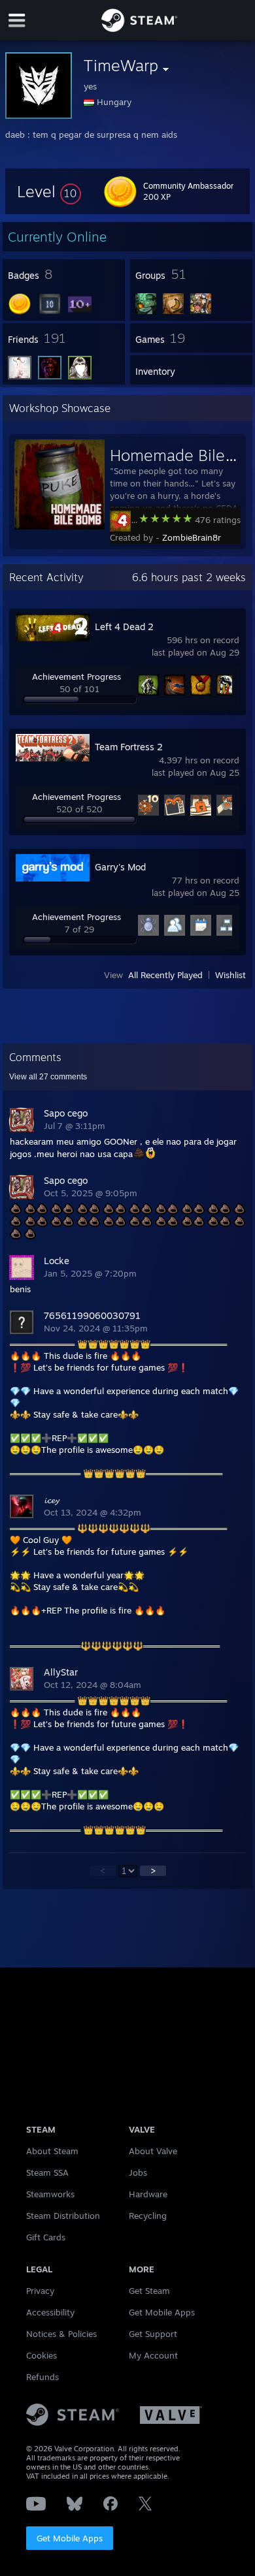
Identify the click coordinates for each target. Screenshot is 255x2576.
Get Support (153, 2334)
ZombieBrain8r (192, 537)
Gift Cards (46, 2237)
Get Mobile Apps (70, 2538)
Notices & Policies (61, 2334)
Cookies (42, 2355)
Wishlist (230, 975)
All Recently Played (165, 975)
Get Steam (149, 2291)
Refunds (42, 2377)
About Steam (52, 2151)
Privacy (40, 2291)
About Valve (153, 2151)
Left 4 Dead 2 (124, 627)
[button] (49, 191)
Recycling (148, 2216)
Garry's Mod (120, 867)
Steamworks (50, 2194)
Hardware (148, 2194)
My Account (153, 2355)
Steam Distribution (63, 2216)
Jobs (138, 2172)
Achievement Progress (76, 676)
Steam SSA (47, 2172)
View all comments (48, 1077)
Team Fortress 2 (129, 747)
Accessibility (50, 2312)
